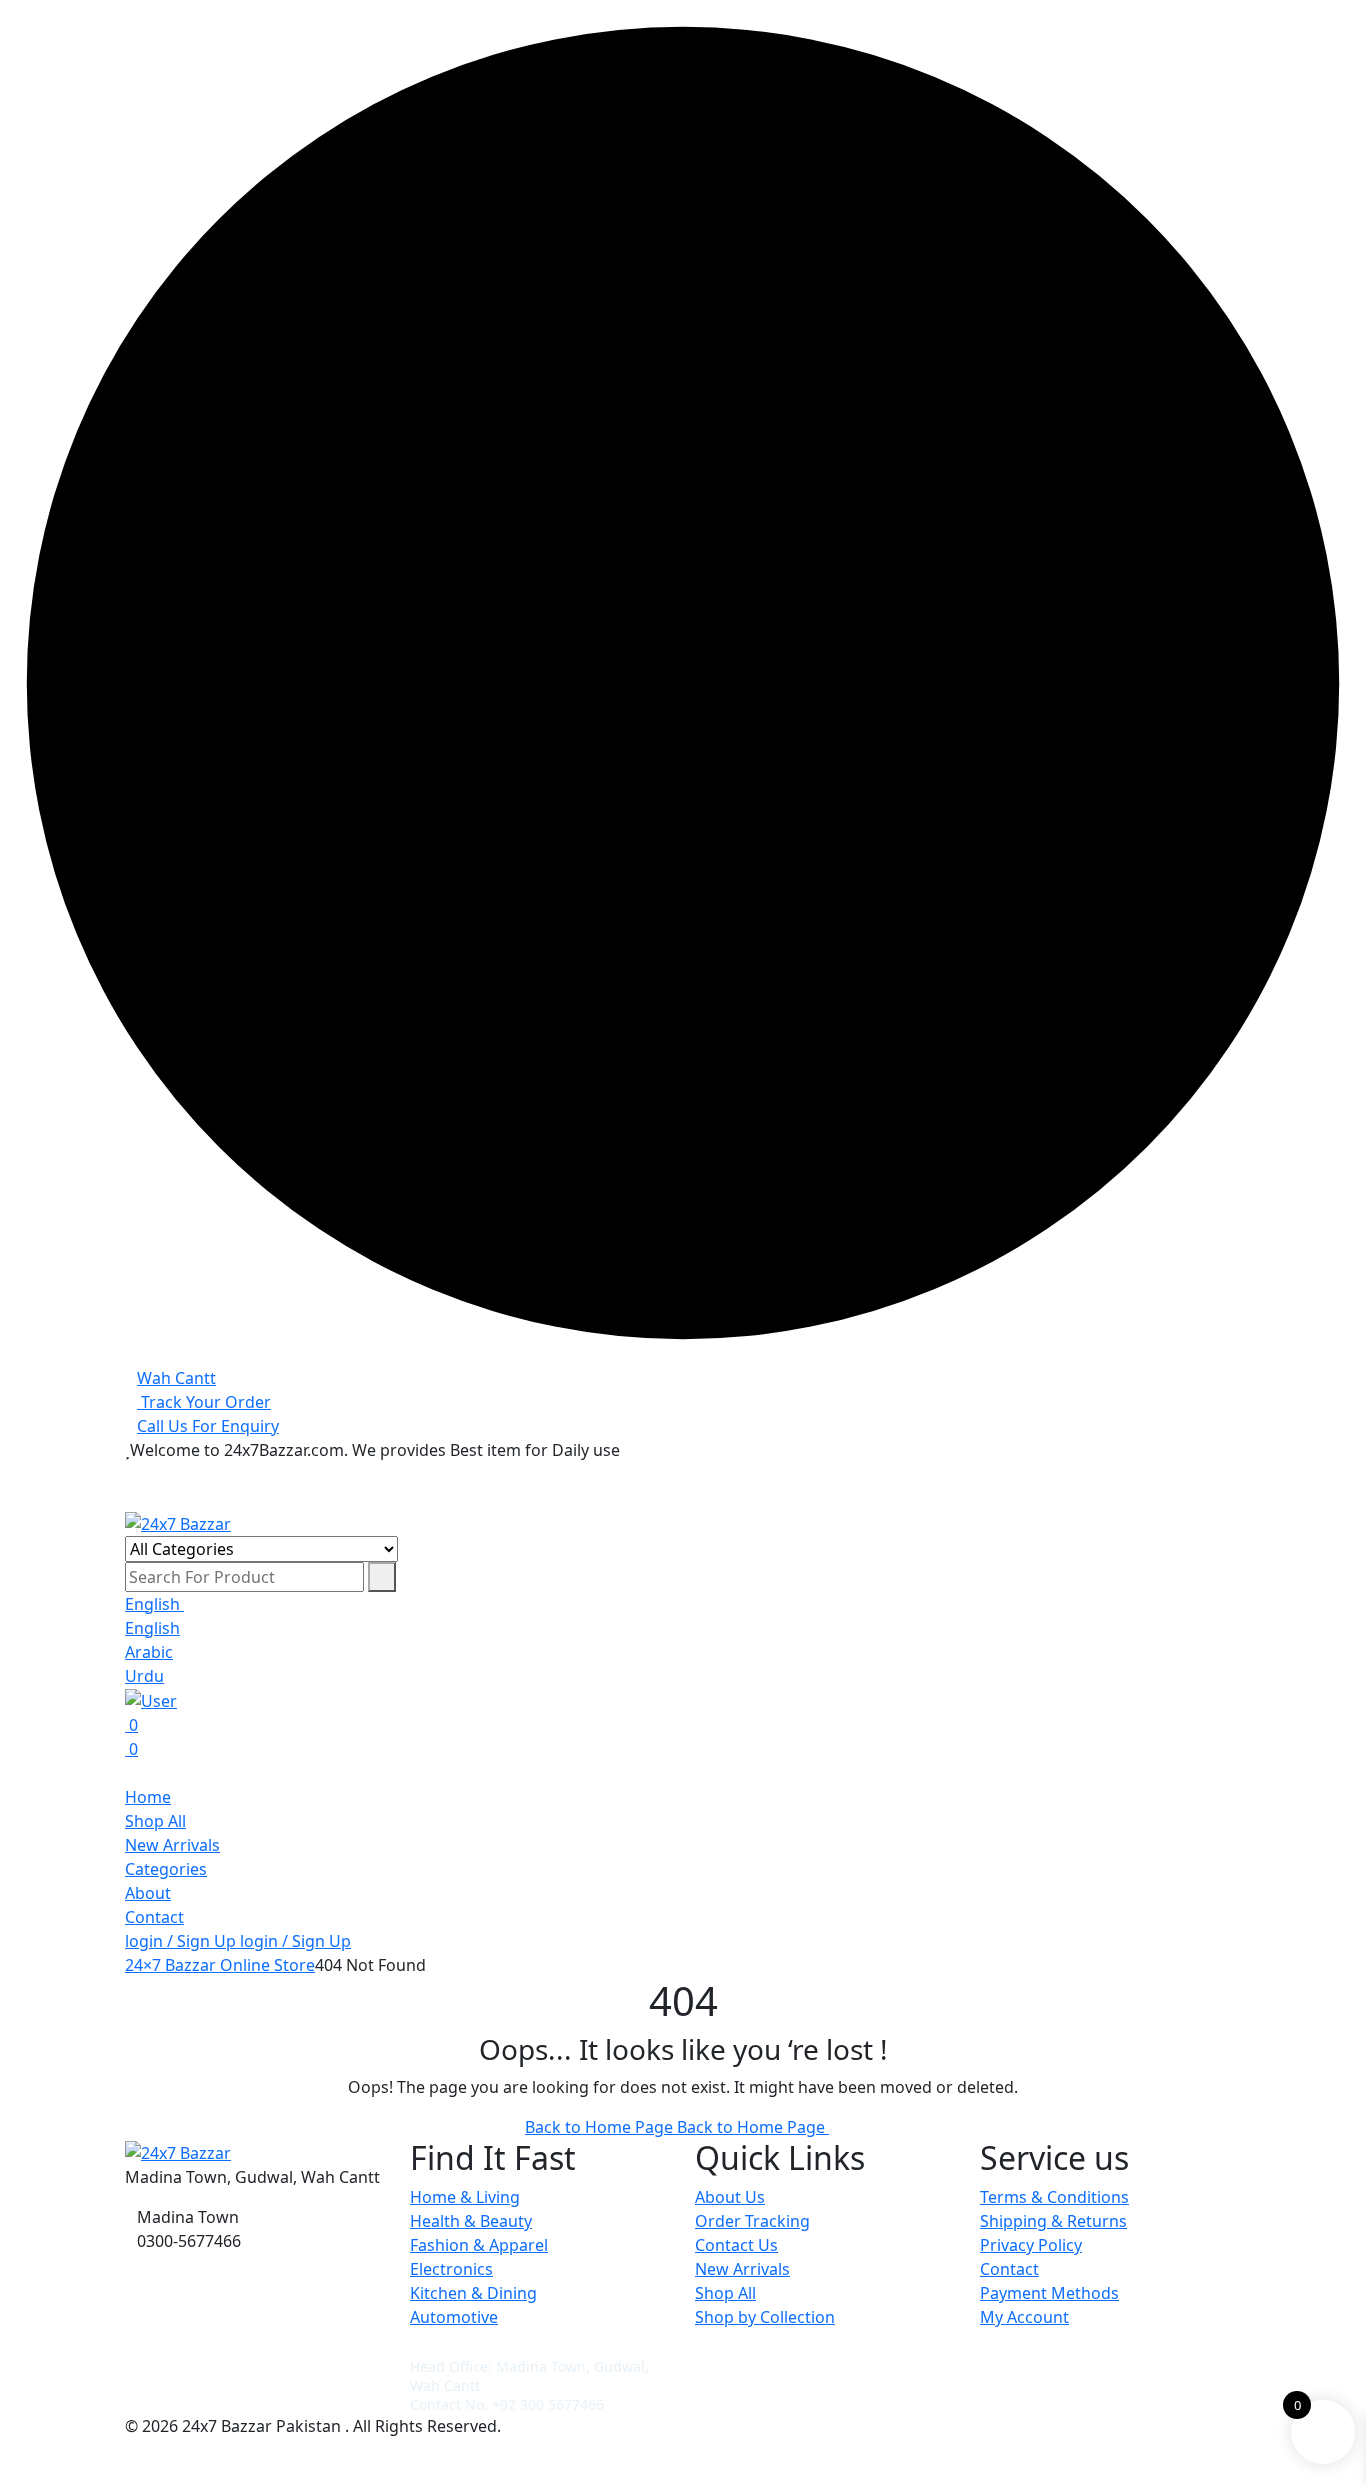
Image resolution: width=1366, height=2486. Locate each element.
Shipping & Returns (1053, 2221)
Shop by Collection (765, 2317)
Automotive (454, 2317)
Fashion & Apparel (479, 2245)
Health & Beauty (471, 2221)
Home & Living (465, 2197)
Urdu (144, 1676)
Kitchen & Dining (473, 2293)
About (148, 1893)
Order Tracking (752, 2221)
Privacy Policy (1031, 2245)
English (154, 1604)
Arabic (149, 1652)
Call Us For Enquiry (208, 1426)
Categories (166, 1869)
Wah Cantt (176, 1378)
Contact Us (736, 2245)
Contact (154, 1917)
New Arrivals (172, 1845)
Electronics (451, 2269)
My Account (1024, 2317)
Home (148, 1797)
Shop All (155, 1821)
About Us (730, 2197)
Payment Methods (1049, 2293)
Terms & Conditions (1054, 2197)
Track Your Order (204, 1402)
